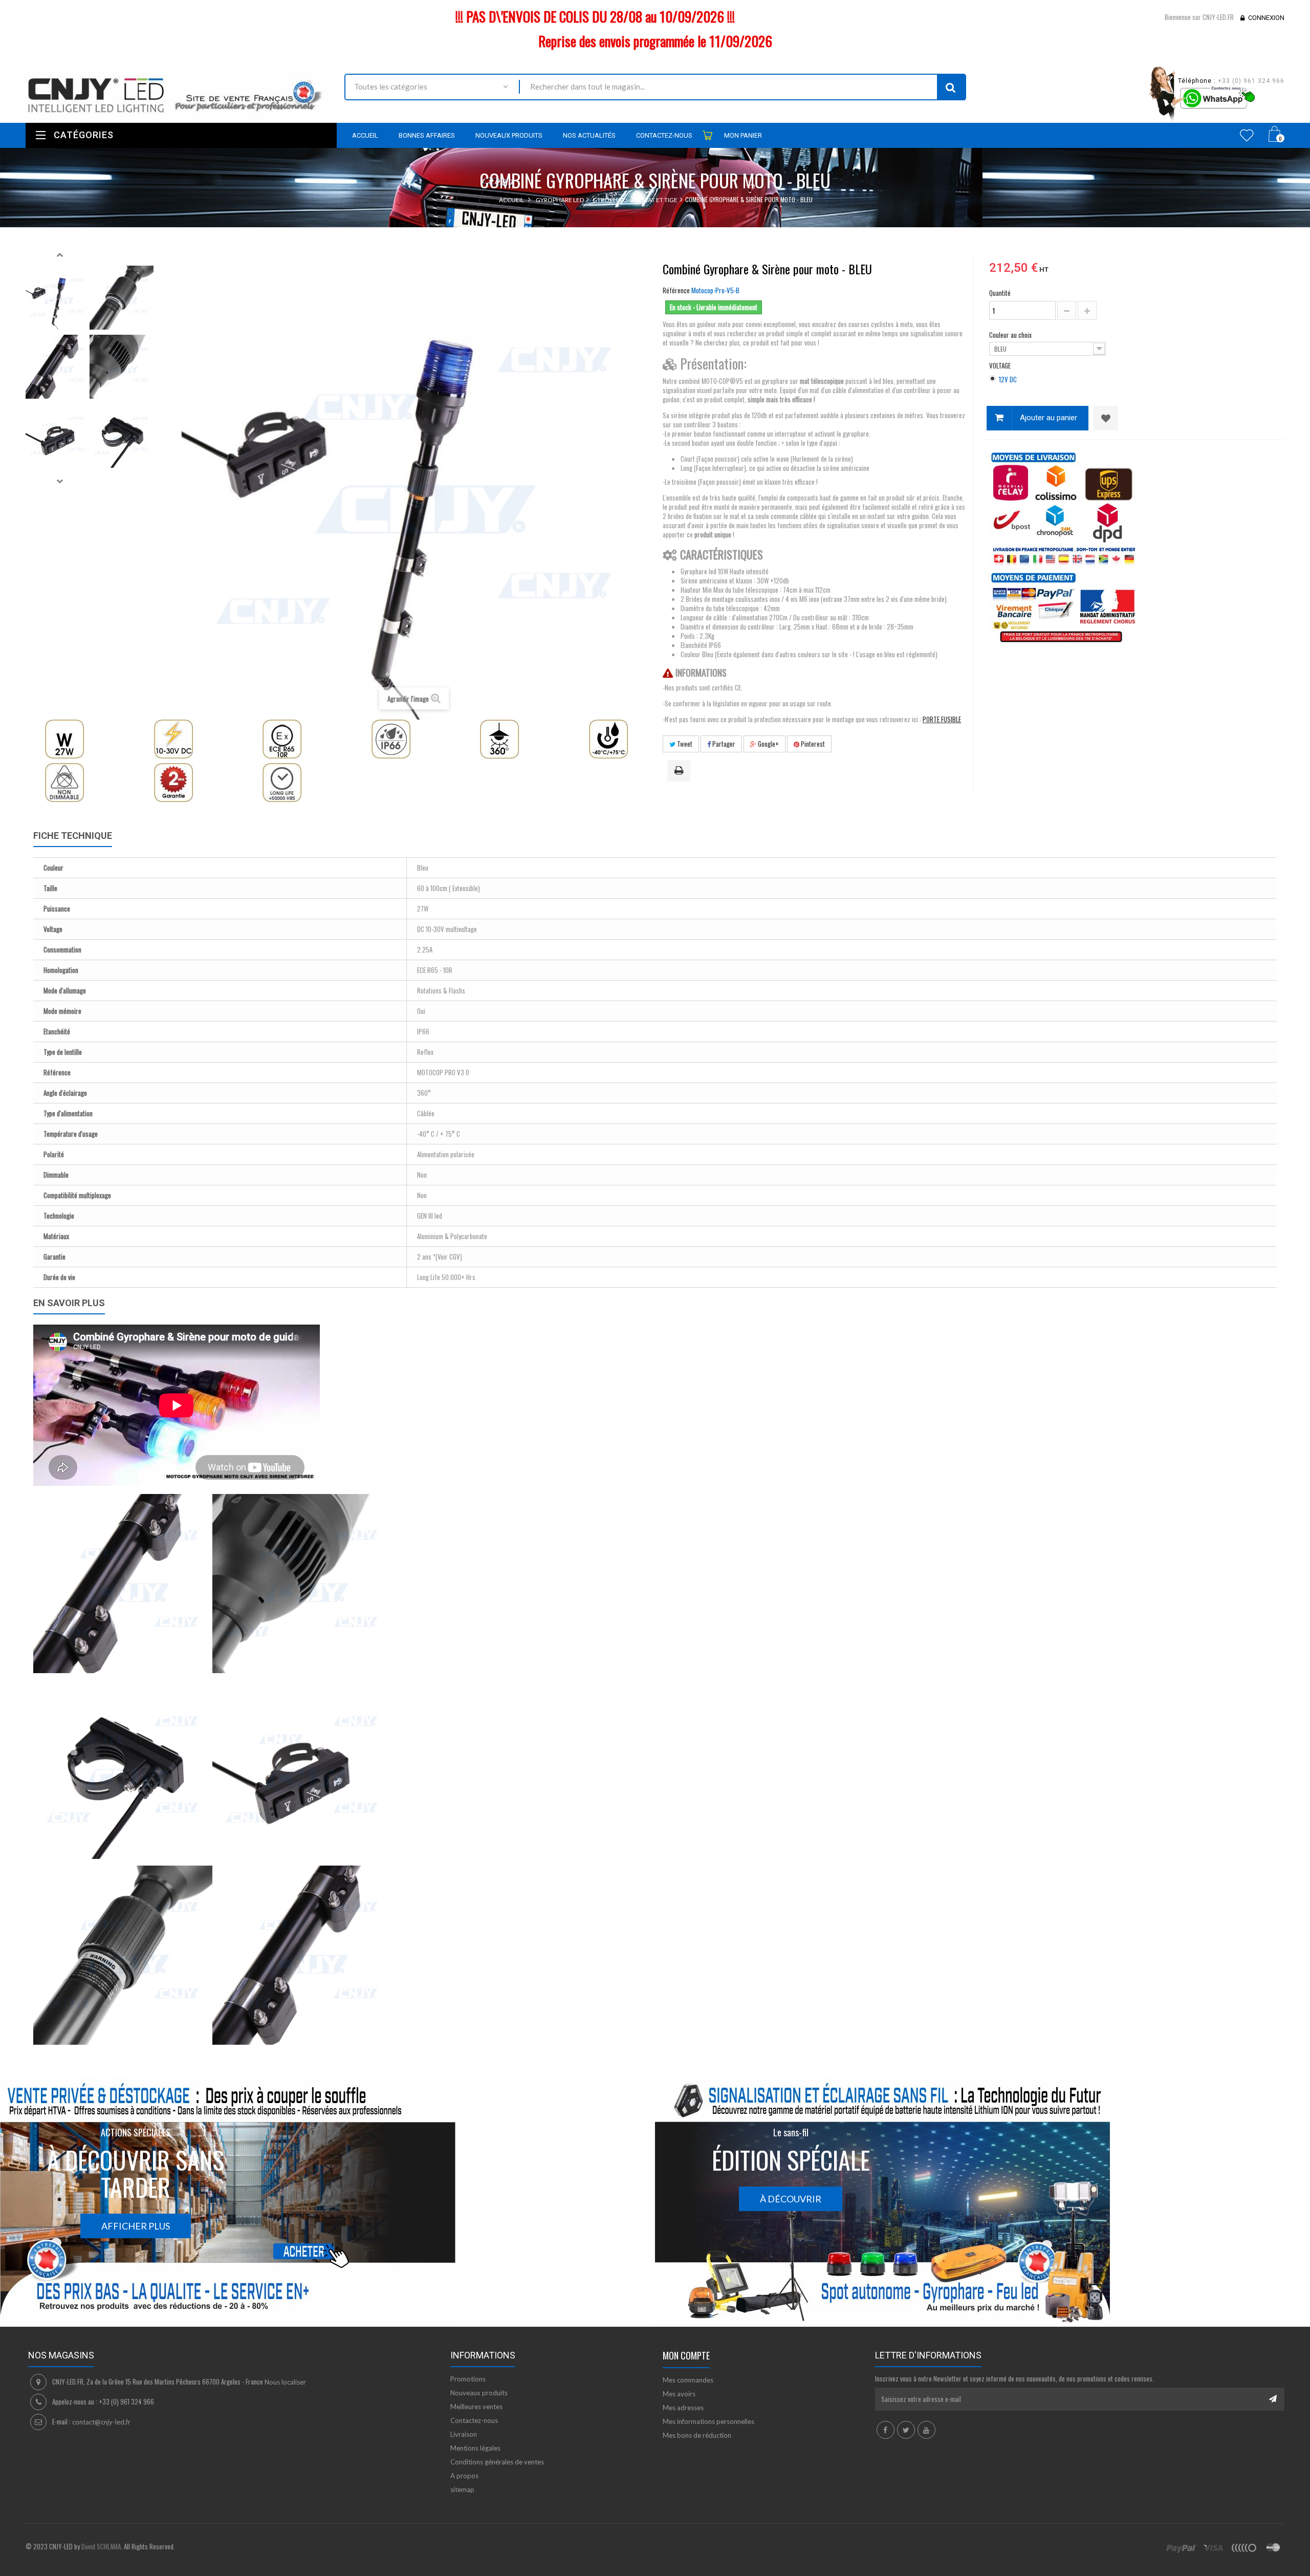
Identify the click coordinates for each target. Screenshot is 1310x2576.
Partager (723, 744)
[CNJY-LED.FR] (177, 93)
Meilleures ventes (476, 2407)
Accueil (511, 200)
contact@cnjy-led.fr (101, 2422)
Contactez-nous (474, 2420)
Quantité (1000, 293)
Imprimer (681, 771)
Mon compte (686, 2355)
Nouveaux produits (479, 2393)
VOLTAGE (1001, 365)
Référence (676, 290)
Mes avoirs (679, 2394)
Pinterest (812, 744)
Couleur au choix (1011, 335)
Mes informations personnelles (708, 2421)
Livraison (464, 2434)
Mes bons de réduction (697, 2435)
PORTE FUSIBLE (942, 719)
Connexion (1266, 18)
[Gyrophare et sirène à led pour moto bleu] (58, 298)
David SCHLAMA (101, 2546)
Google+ (768, 744)
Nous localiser (285, 2382)
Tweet (684, 744)
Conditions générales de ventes (497, 2462)
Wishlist (1247, 135)
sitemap (462, 2490)
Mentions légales (475, 2448)
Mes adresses (683, 2408)
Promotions (468, 2379)
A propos (464, 2476)
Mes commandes (688, 2380)
